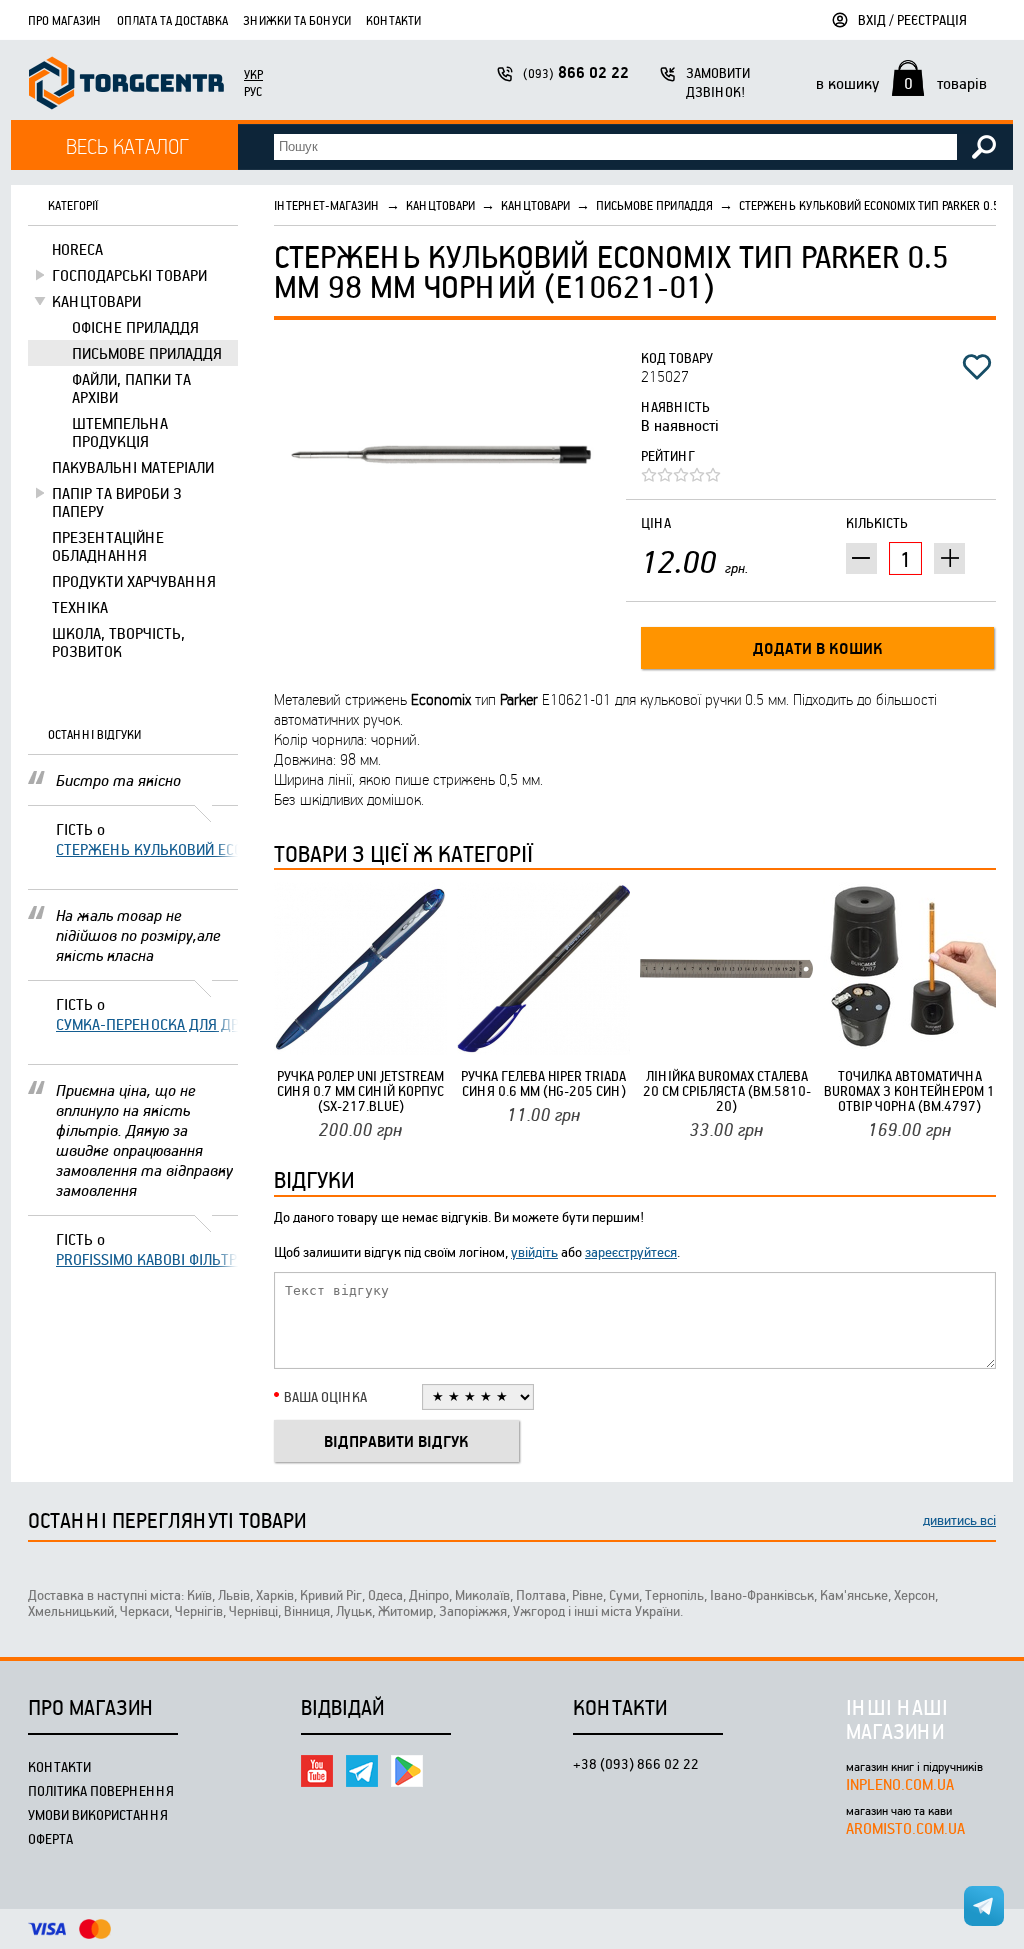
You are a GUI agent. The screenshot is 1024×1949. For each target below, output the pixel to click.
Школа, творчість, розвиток (118, 642)
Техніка (80, 607)
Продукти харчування (134, 581)
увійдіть (534, 1251)
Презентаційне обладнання (108, 546)
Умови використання (98, 1814)
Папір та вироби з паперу (117, 502)
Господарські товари (129, 275)
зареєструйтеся (631, 1251)
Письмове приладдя (147, 353)
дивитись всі (959, 1519)
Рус (253, 91)
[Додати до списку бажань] (977, 367)
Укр (253, 74)
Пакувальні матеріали (133, 467)
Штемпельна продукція (120, 432)
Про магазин (65, 20)
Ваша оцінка (325, 1396)
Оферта (50, 1838)
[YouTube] (317, 1771)
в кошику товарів (901, 83)
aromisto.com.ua (905, 1828)
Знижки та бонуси (297, 20)
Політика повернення (101, 1790)
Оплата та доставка (172, 20)
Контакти (393, 20)
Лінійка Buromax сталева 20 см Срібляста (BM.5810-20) (727, 1090)
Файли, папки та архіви (131, 388)
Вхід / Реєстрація (912, 19)
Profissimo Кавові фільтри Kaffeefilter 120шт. (147, 1259)
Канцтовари (96, 301)
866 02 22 (576, 72)
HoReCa (77, 249)
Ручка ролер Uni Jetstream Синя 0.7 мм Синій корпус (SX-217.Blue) (360, 1090)
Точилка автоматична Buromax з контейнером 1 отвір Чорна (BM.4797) (909, 1090)
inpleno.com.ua (900, 1784)
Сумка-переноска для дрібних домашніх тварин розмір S (147, 1024)
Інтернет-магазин (327, 205)
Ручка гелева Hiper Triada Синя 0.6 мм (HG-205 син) (543, 1083)
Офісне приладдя (135, 327)
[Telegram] (362, 1771)
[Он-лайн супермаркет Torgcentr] (126, 85)
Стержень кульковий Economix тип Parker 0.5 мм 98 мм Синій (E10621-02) (147, 849)
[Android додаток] (407, 1771)
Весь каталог (127, 145)
